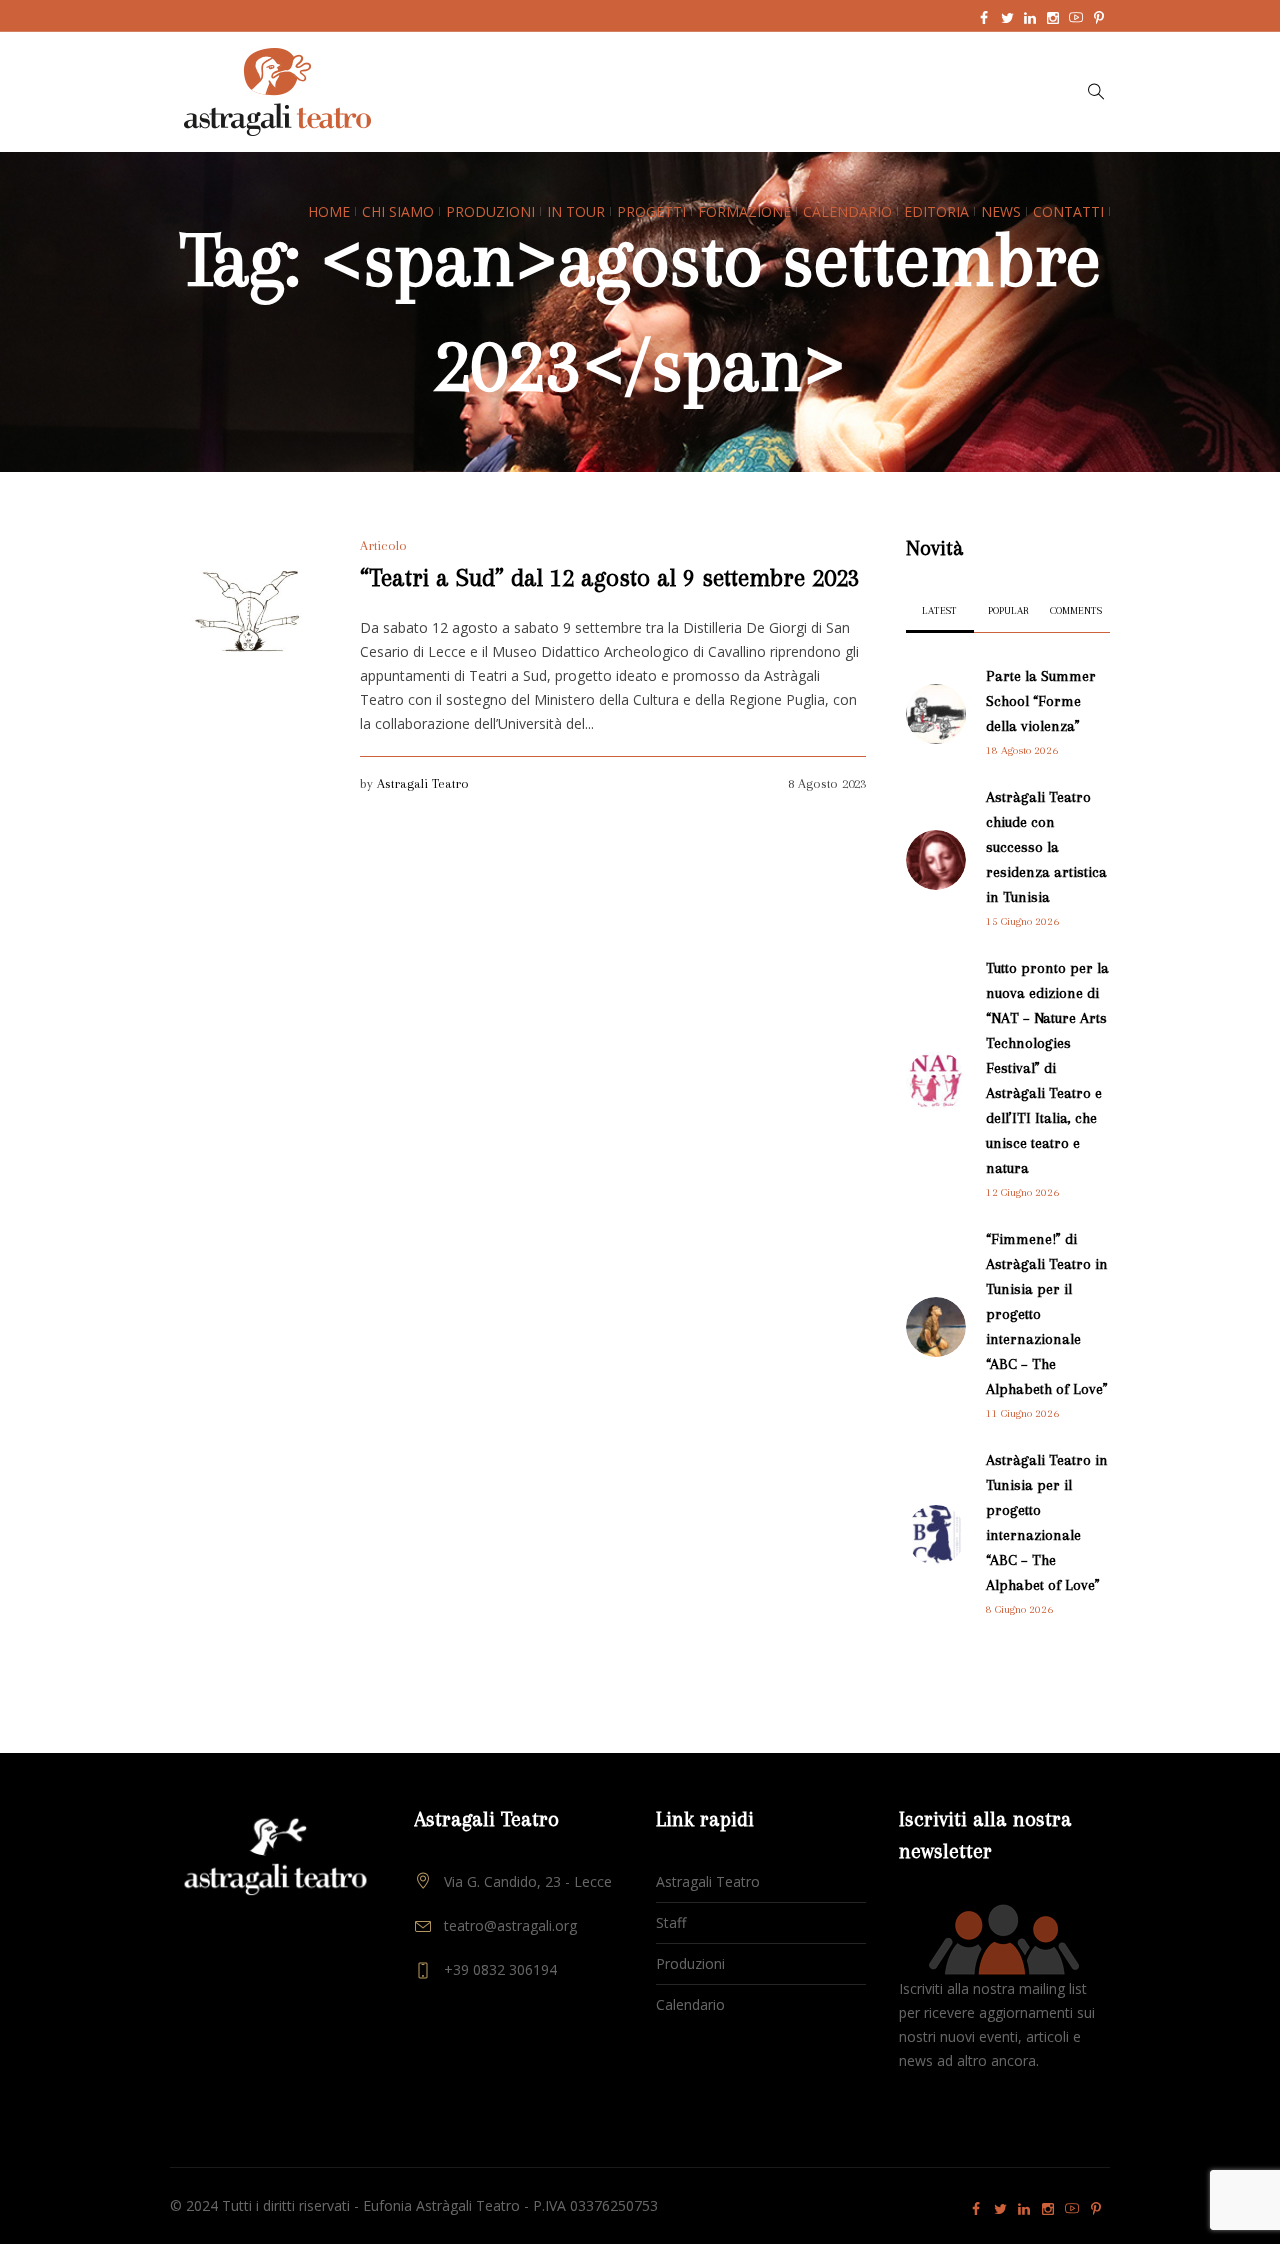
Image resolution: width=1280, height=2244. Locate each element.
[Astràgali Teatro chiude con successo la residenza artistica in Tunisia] (936, 857)
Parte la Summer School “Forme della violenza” (1041, 701)
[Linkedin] (1030, 18)
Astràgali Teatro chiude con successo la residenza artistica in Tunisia (1046, 847)
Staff (671, 1922)
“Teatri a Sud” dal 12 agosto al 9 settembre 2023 (610, 577)
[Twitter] (1007, 18)
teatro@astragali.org (510, 1925)
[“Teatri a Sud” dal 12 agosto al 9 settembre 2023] (250, 612)
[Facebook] (984, 18)
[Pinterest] (1099, 18)
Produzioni (690, 1963)
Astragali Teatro (423, 783)
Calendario (690, 2004)
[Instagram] (1053, 18)
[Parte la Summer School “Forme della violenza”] (936, 711)
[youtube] (1076, 18)
